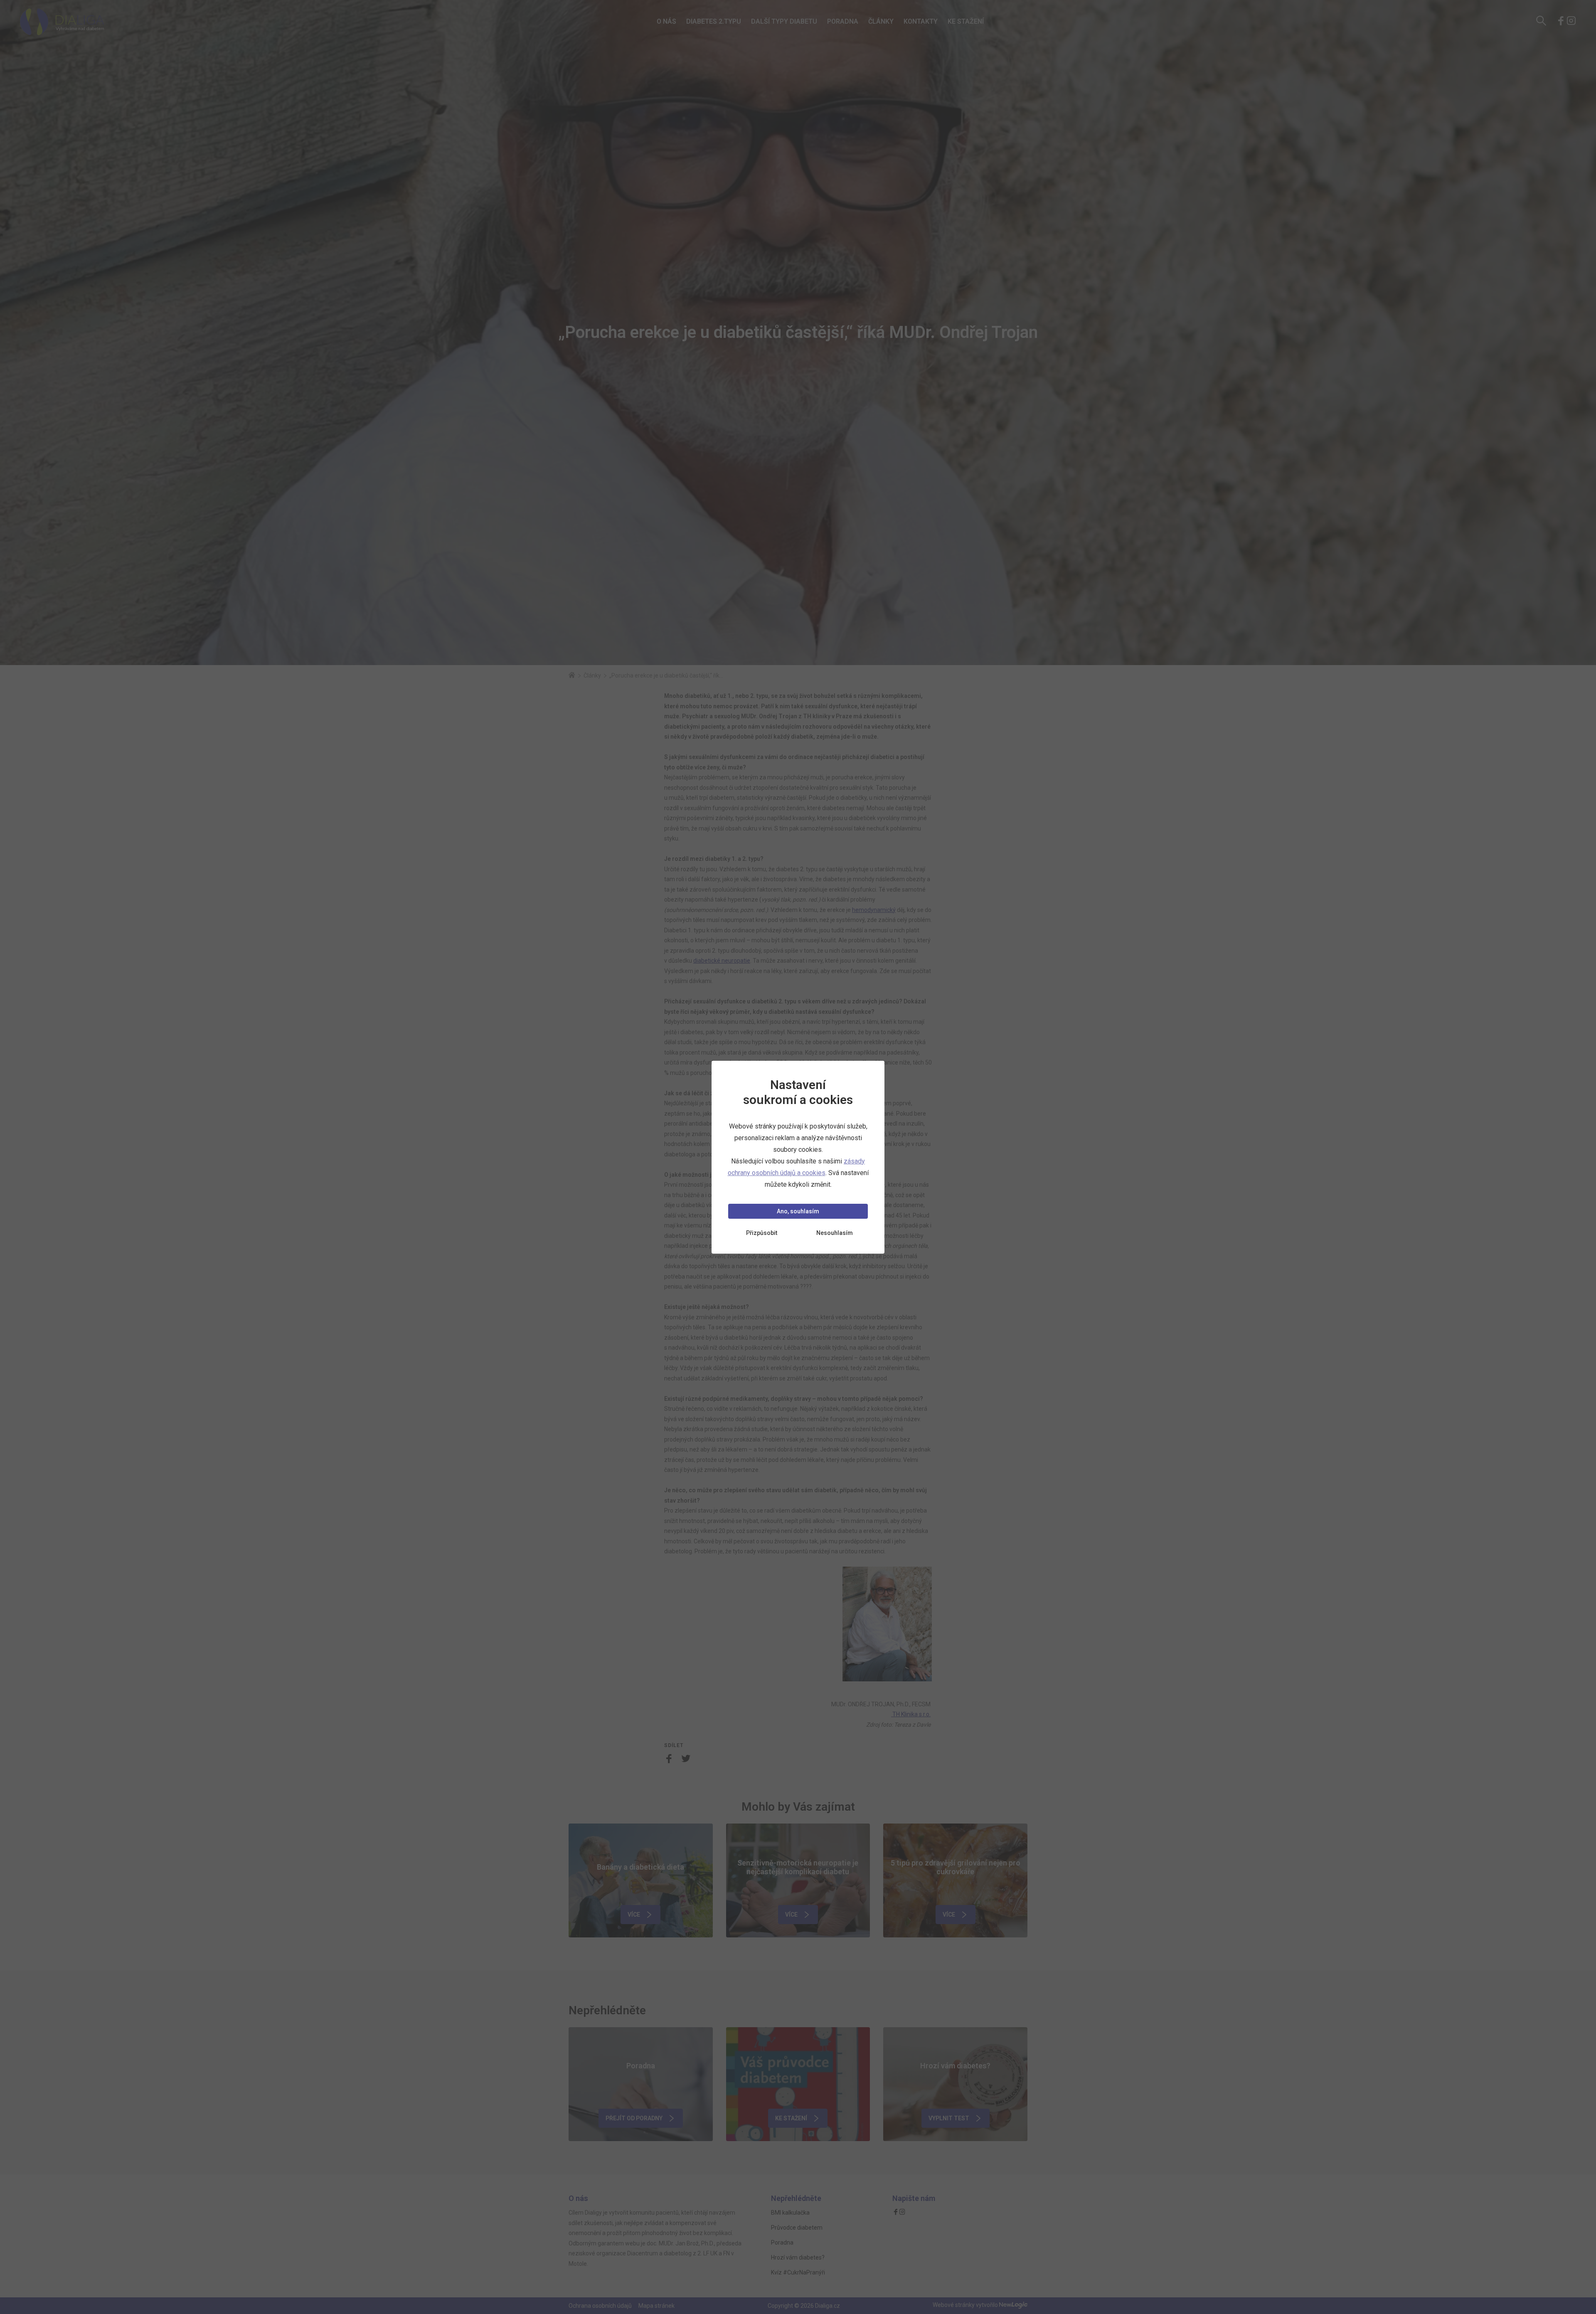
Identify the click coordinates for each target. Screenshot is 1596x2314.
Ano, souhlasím (798, 1211)
